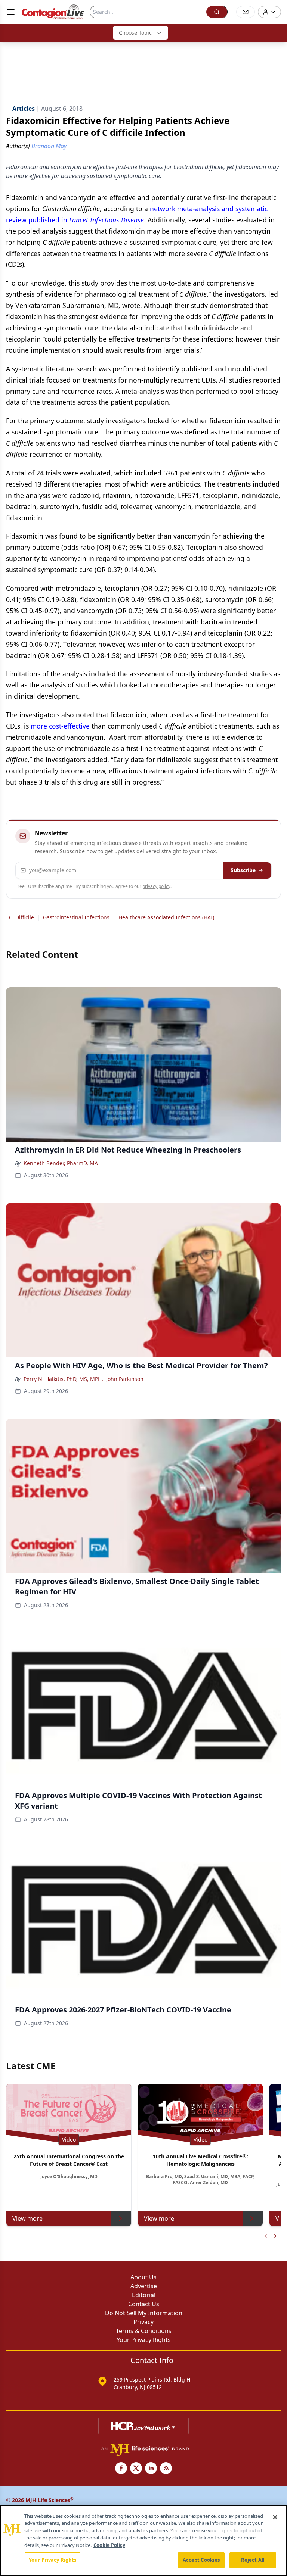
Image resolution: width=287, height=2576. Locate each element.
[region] (143, 2541)
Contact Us (144, 2304)
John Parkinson (125, 1379)
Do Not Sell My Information (144, 2313)
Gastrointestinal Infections (76, 917)
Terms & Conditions (144, 2331)
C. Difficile (21, 917)
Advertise (144, 2286)
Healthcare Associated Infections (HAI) (166, 917)
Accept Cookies (201, 2560)
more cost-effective (60, 726)
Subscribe (243, 870)
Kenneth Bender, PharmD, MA (61, 1163)
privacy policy (156, 886)
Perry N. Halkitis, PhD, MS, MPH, (63, 1379)
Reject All (253, 2560)
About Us (143, 2277)
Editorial (144, 2295)
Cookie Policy (109, 2545)
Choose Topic (135, 33)
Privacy (143, 2322)
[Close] (275, 2517)
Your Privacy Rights (144, 2340)
